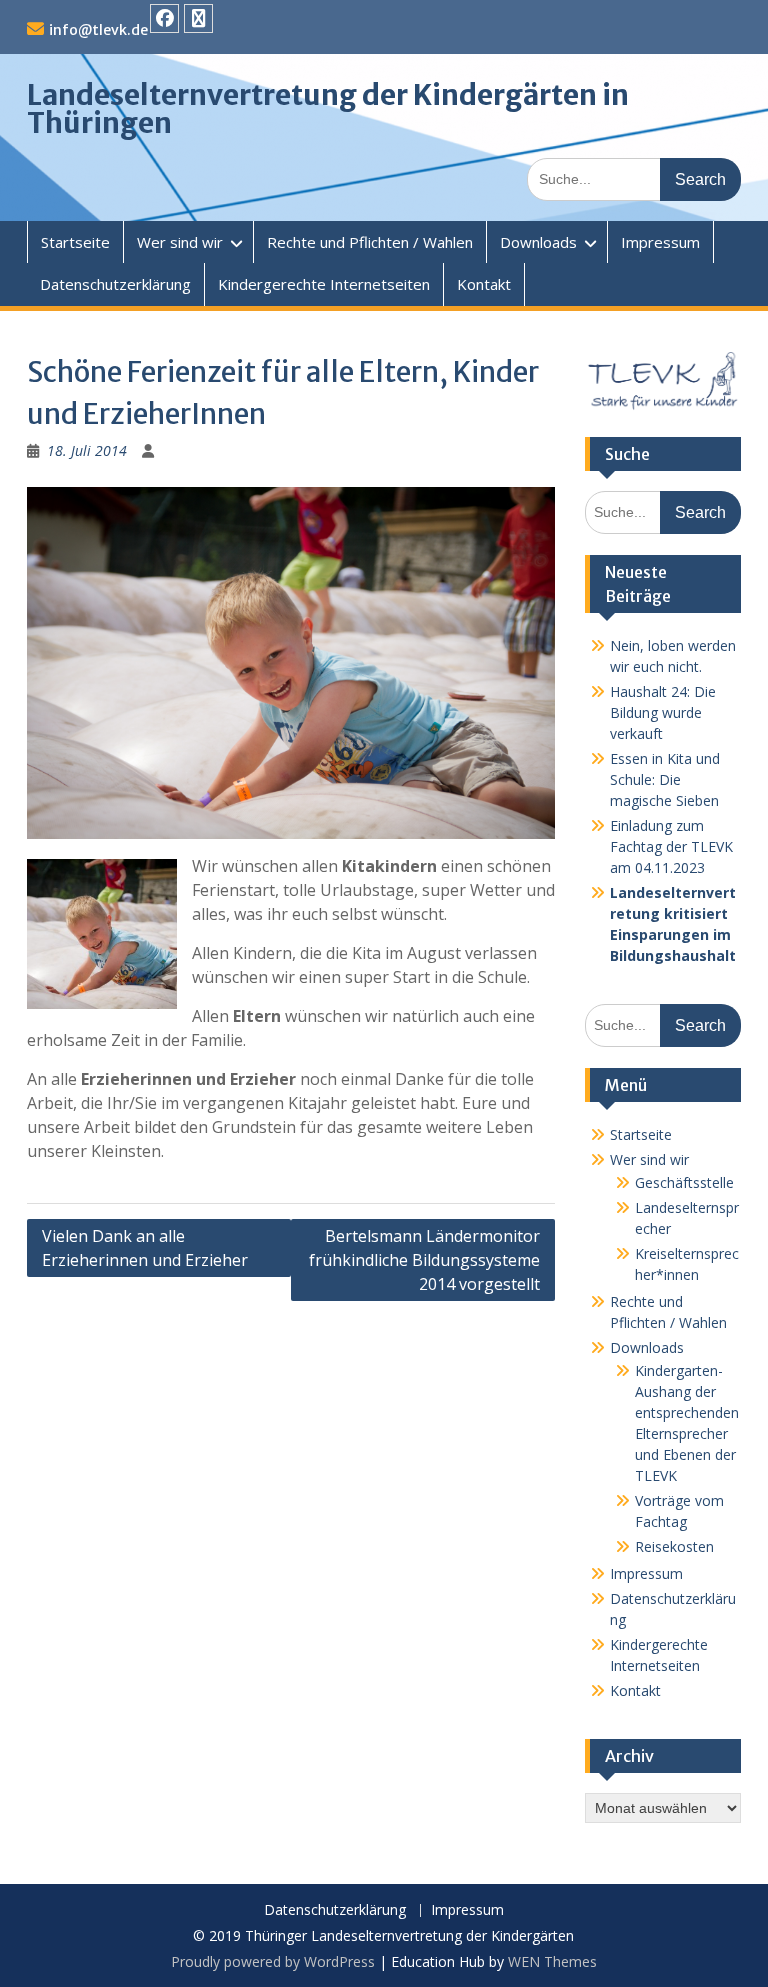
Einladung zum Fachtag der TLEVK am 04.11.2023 (671, 846)
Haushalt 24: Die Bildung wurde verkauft (663, 712)
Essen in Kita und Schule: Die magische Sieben (665, 779)
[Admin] (198, 18)
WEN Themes (552, 1961)
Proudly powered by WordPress (273, 1961)
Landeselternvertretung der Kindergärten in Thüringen (328, 109)
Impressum (660, 242)
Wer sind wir (180, 242)
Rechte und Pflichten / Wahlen (370, 242)
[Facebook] (164, 18)
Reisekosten (674, 1546)
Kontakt (484, 284)
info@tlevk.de (98, 30)
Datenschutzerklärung (115, 284)
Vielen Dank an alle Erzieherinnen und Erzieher (145, 1248)
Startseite (75, 242)
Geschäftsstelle (684, 1182)
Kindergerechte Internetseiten (324, 284)
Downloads (538, 242)
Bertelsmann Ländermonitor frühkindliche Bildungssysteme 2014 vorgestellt (424, 1260)
